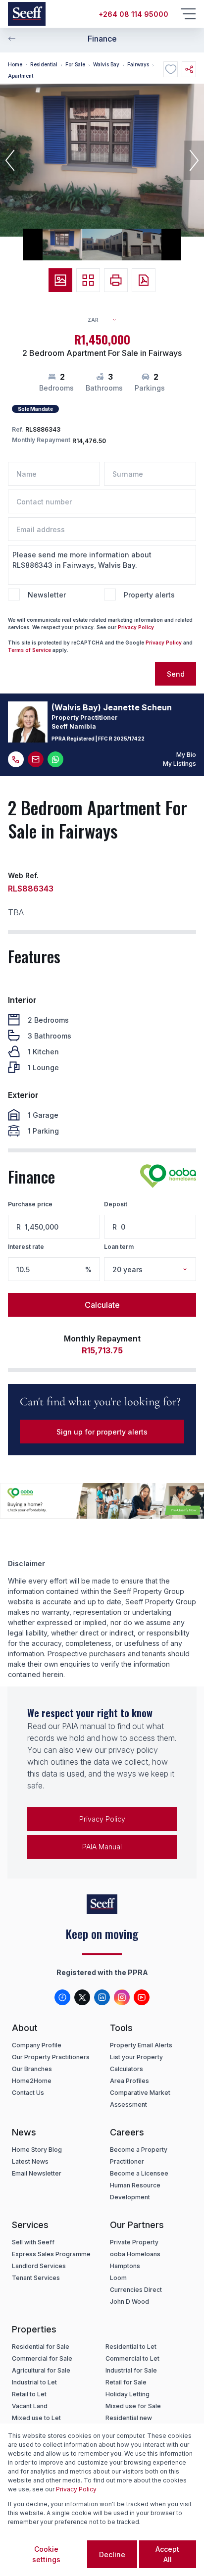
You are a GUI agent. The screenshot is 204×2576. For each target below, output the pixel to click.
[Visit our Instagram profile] (122, 1997)
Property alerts (149, 595)
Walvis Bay (106, 64)
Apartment (21, 76)
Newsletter (47, 595)
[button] (10, 160)
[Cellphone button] (16, 759)
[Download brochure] (144, 280)
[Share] (189, 69)
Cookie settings (46, 2554)
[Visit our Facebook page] (62, 1997)
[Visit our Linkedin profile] (102, 1997)
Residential (44, 64)
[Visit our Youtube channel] (142, 1997)
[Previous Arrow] (12, 39)
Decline (112, 2554)
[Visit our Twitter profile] (82, 1997)
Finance (102, 39)
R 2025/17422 (127, 739)
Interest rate (26, 1247)
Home (15, 64)
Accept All (167, 2554)
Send (176, 674)
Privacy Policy (136, 627)
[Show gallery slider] (60, 280)
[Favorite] (171, 69)
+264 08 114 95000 (133, 14)
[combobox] (106, 320)
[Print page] (116, 280)
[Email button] (36, 759)
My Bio (186, 755)
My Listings (179, 764)
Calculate (102, 1305)
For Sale (75, 64)
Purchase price (30, 1204)
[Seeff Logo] (27, 14)
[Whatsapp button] (55, 759)
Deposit (116, 1204)
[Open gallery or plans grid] (88, 280)
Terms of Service (29, 650)
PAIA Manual (102, 1847)
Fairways (138, 64)
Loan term (119, 1247)
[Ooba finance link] (168, 1176)
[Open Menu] (188, 14)
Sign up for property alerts (102, 1432)
